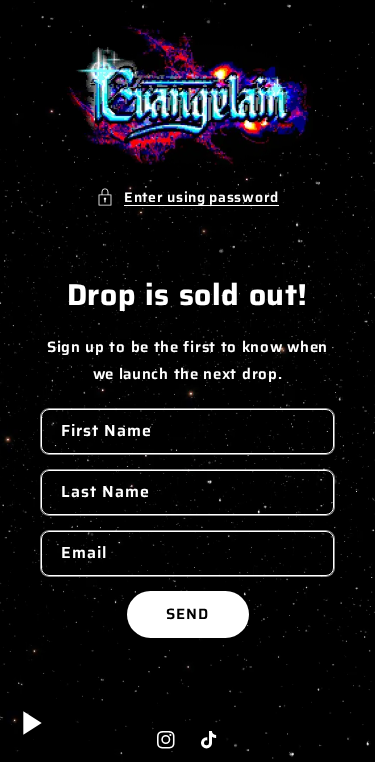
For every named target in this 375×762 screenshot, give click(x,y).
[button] (187, 197)
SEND (187, 614)
